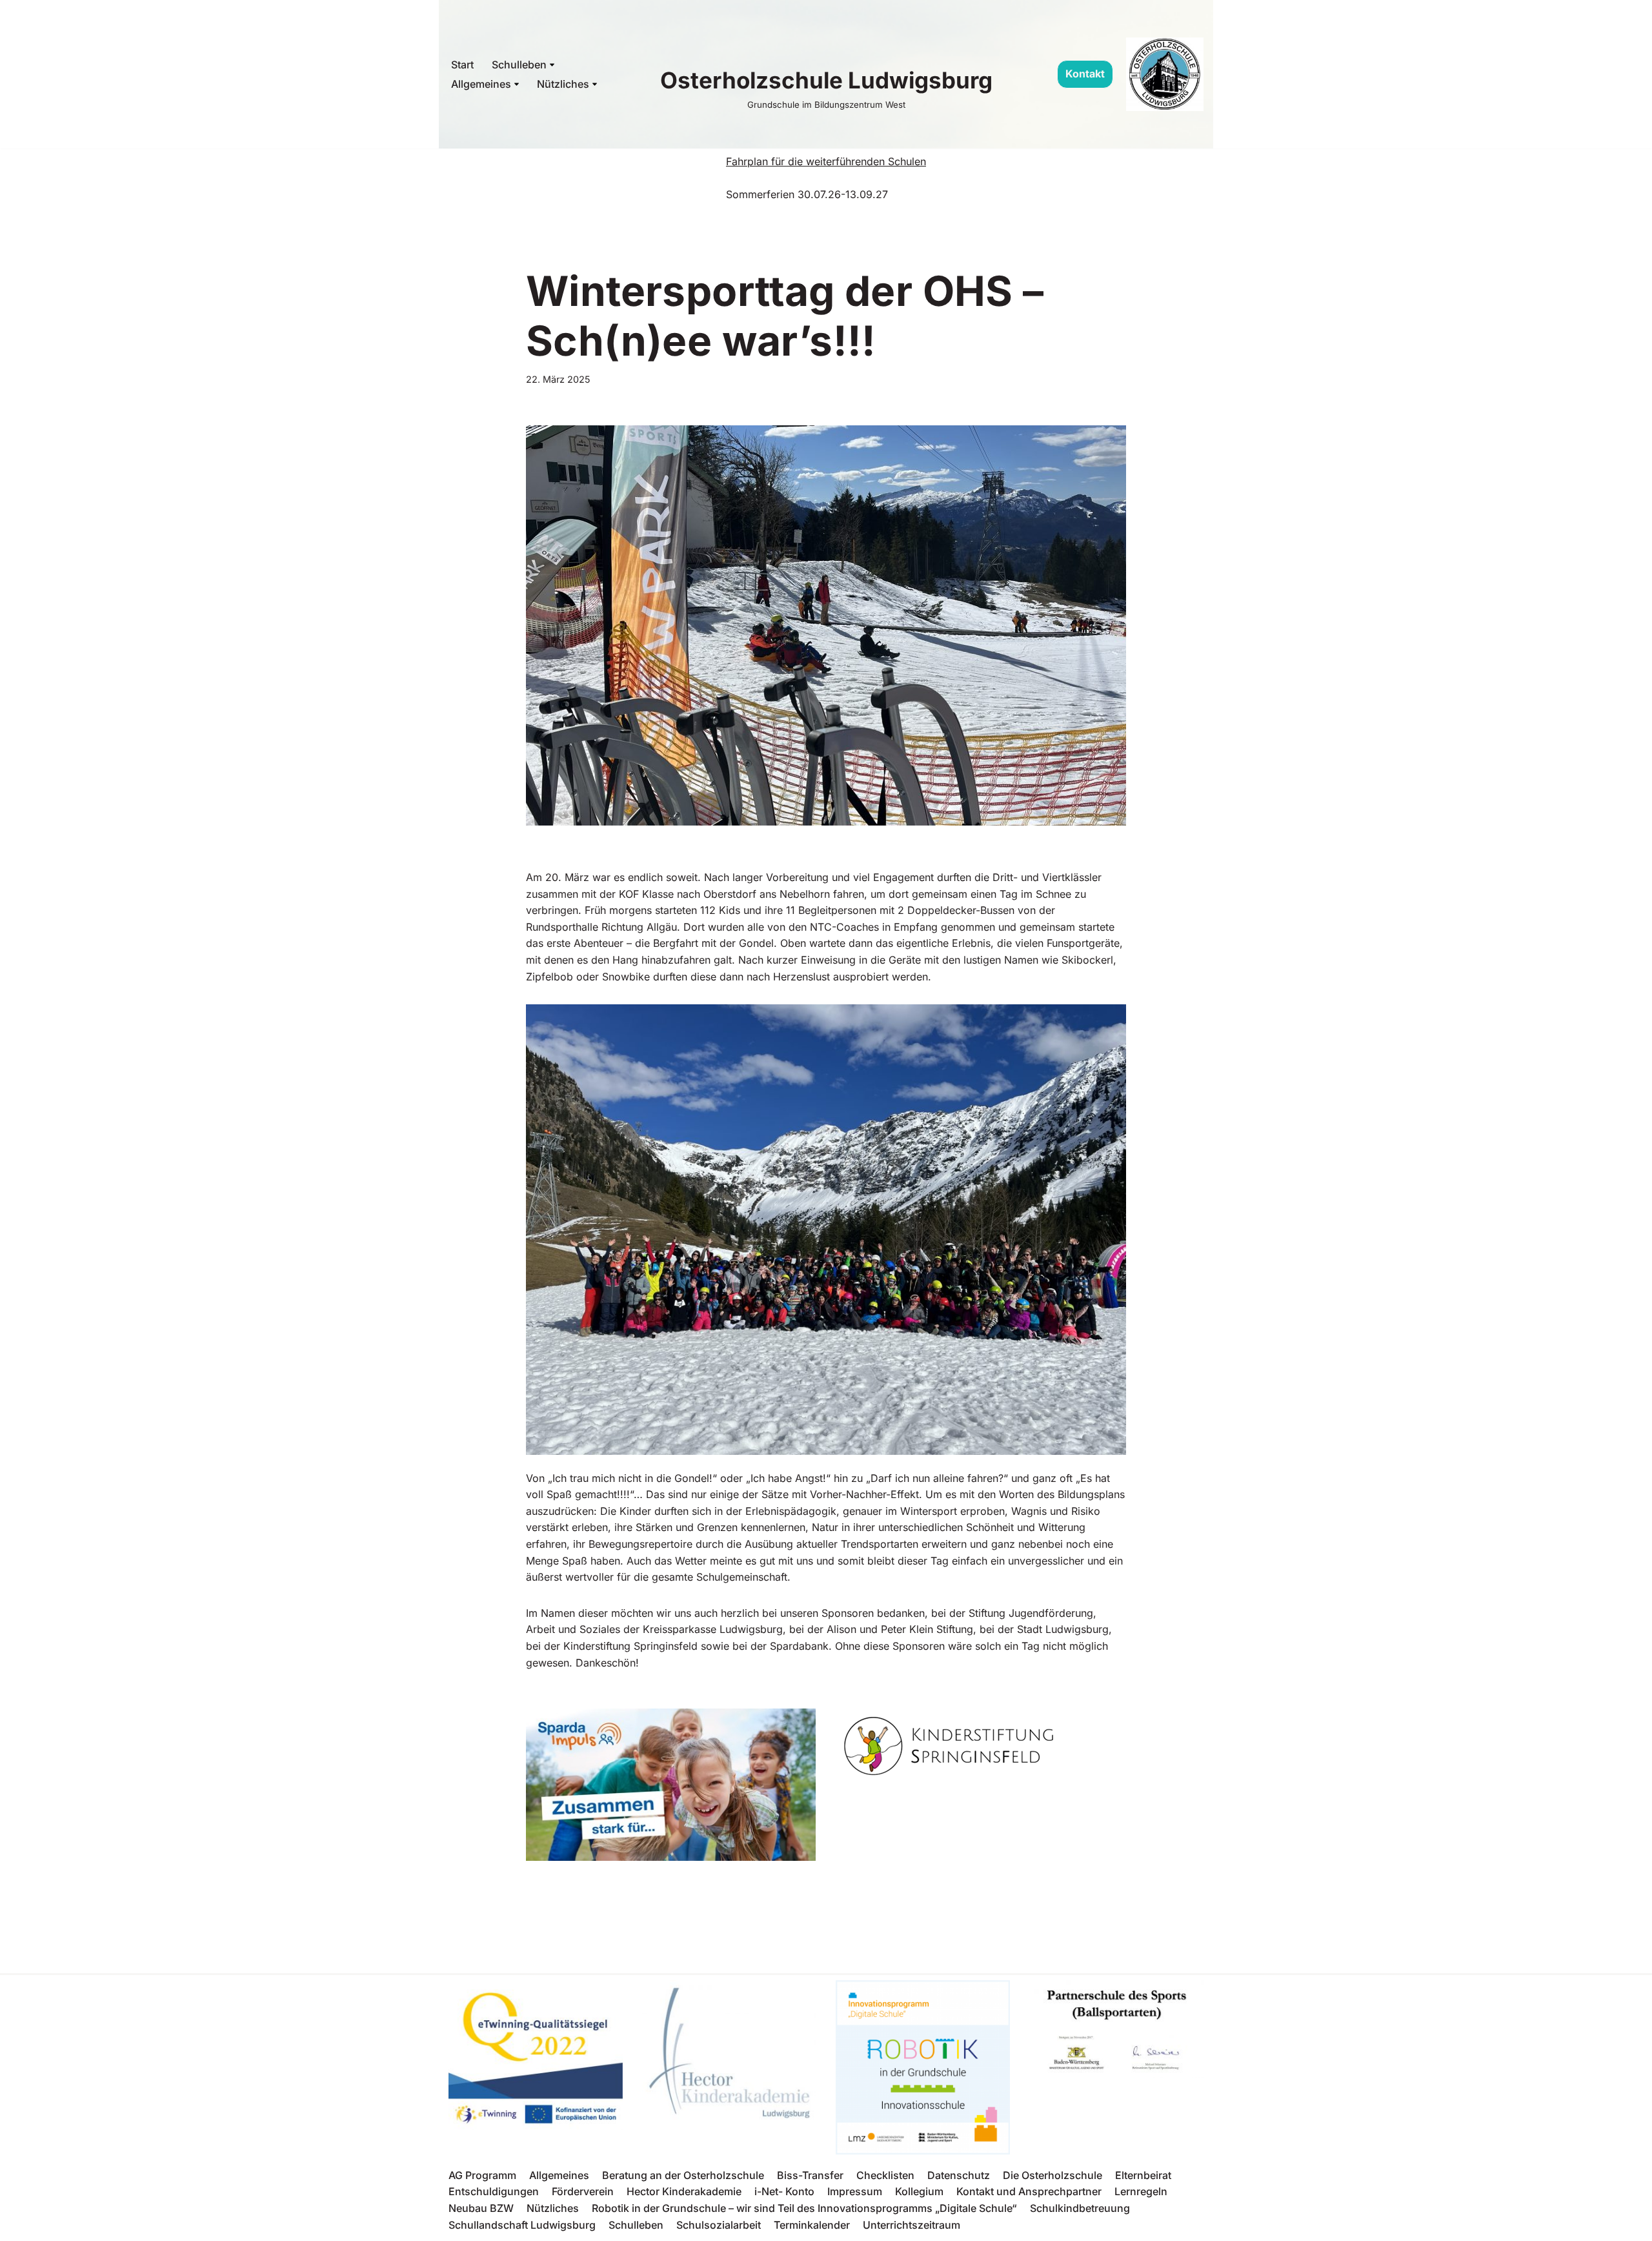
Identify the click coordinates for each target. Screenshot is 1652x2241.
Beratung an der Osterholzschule (683, 2175)
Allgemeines (559, 2175)
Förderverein (583, 2191)
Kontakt (1085, 74)
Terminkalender (812, 2225)
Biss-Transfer (810, 2175)
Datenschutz (959, 2175)
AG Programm (482, 2175)
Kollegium (919, 2191)
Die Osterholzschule (1053, 2175)
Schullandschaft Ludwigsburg (522, 2225)
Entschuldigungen (494, 2191)
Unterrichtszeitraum (912, 2225)
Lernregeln (1141, 2191)
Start (462, 65)
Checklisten (885, 2175)
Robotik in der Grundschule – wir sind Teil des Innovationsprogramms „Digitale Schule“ (804, 2208)
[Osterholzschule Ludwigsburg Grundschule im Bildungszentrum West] (1165, 74)
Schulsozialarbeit (719, 2225)
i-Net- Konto (784, 2191)
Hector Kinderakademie (684, 2191)
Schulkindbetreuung (1080, 2208)
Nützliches (553, 2208)
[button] (552, 65)
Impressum (855, 2191)
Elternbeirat (1143, 2175)
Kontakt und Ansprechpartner (1029, 2191)
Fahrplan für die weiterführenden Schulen (826, 161)
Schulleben (636, 2225)
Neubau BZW (481, 2208)
